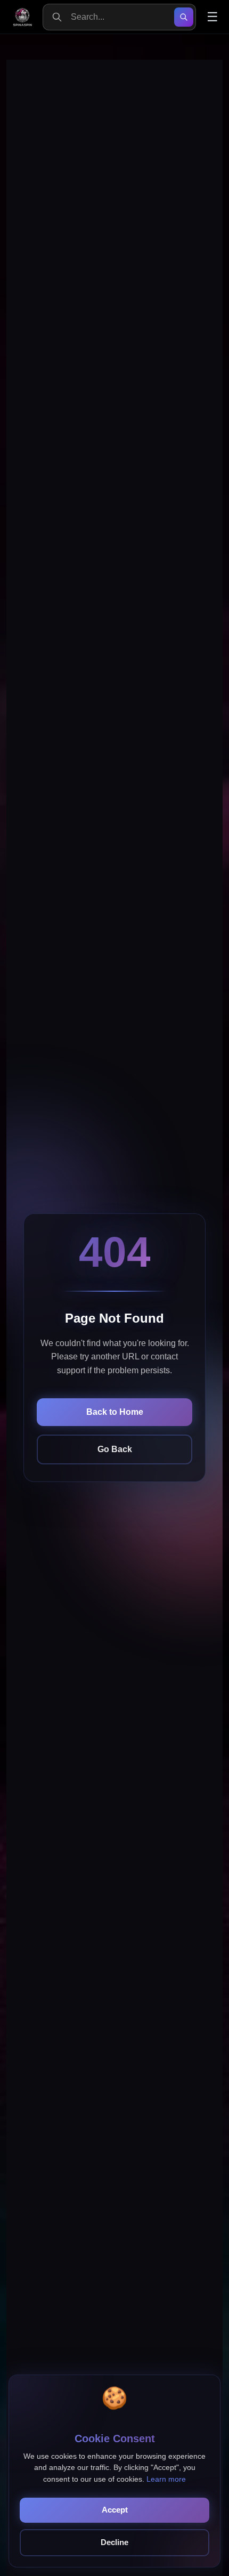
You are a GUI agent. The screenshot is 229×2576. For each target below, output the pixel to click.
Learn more (166, 2479)
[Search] (184, 17)
